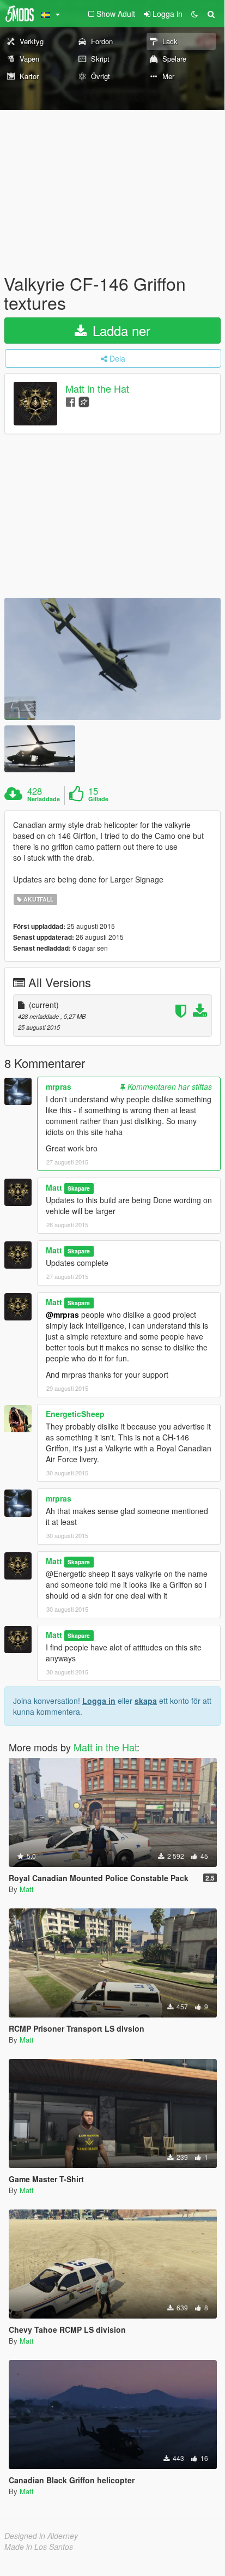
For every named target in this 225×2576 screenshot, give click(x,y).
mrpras (59, 1086)
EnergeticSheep (75, 1414)
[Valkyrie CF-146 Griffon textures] (112, 659)
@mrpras (62, 1314)
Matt (54, 1187)
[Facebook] (71, 401)
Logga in (99, 1701)
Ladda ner (120, 330)
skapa (146, 1701)
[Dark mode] (194, 14)
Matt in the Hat (97, 389)
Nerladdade (44, 799)
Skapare (79, 1188)
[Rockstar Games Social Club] (84, 401)
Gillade (98, 799)
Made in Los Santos (39, 2547)
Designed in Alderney (41, 2536)
